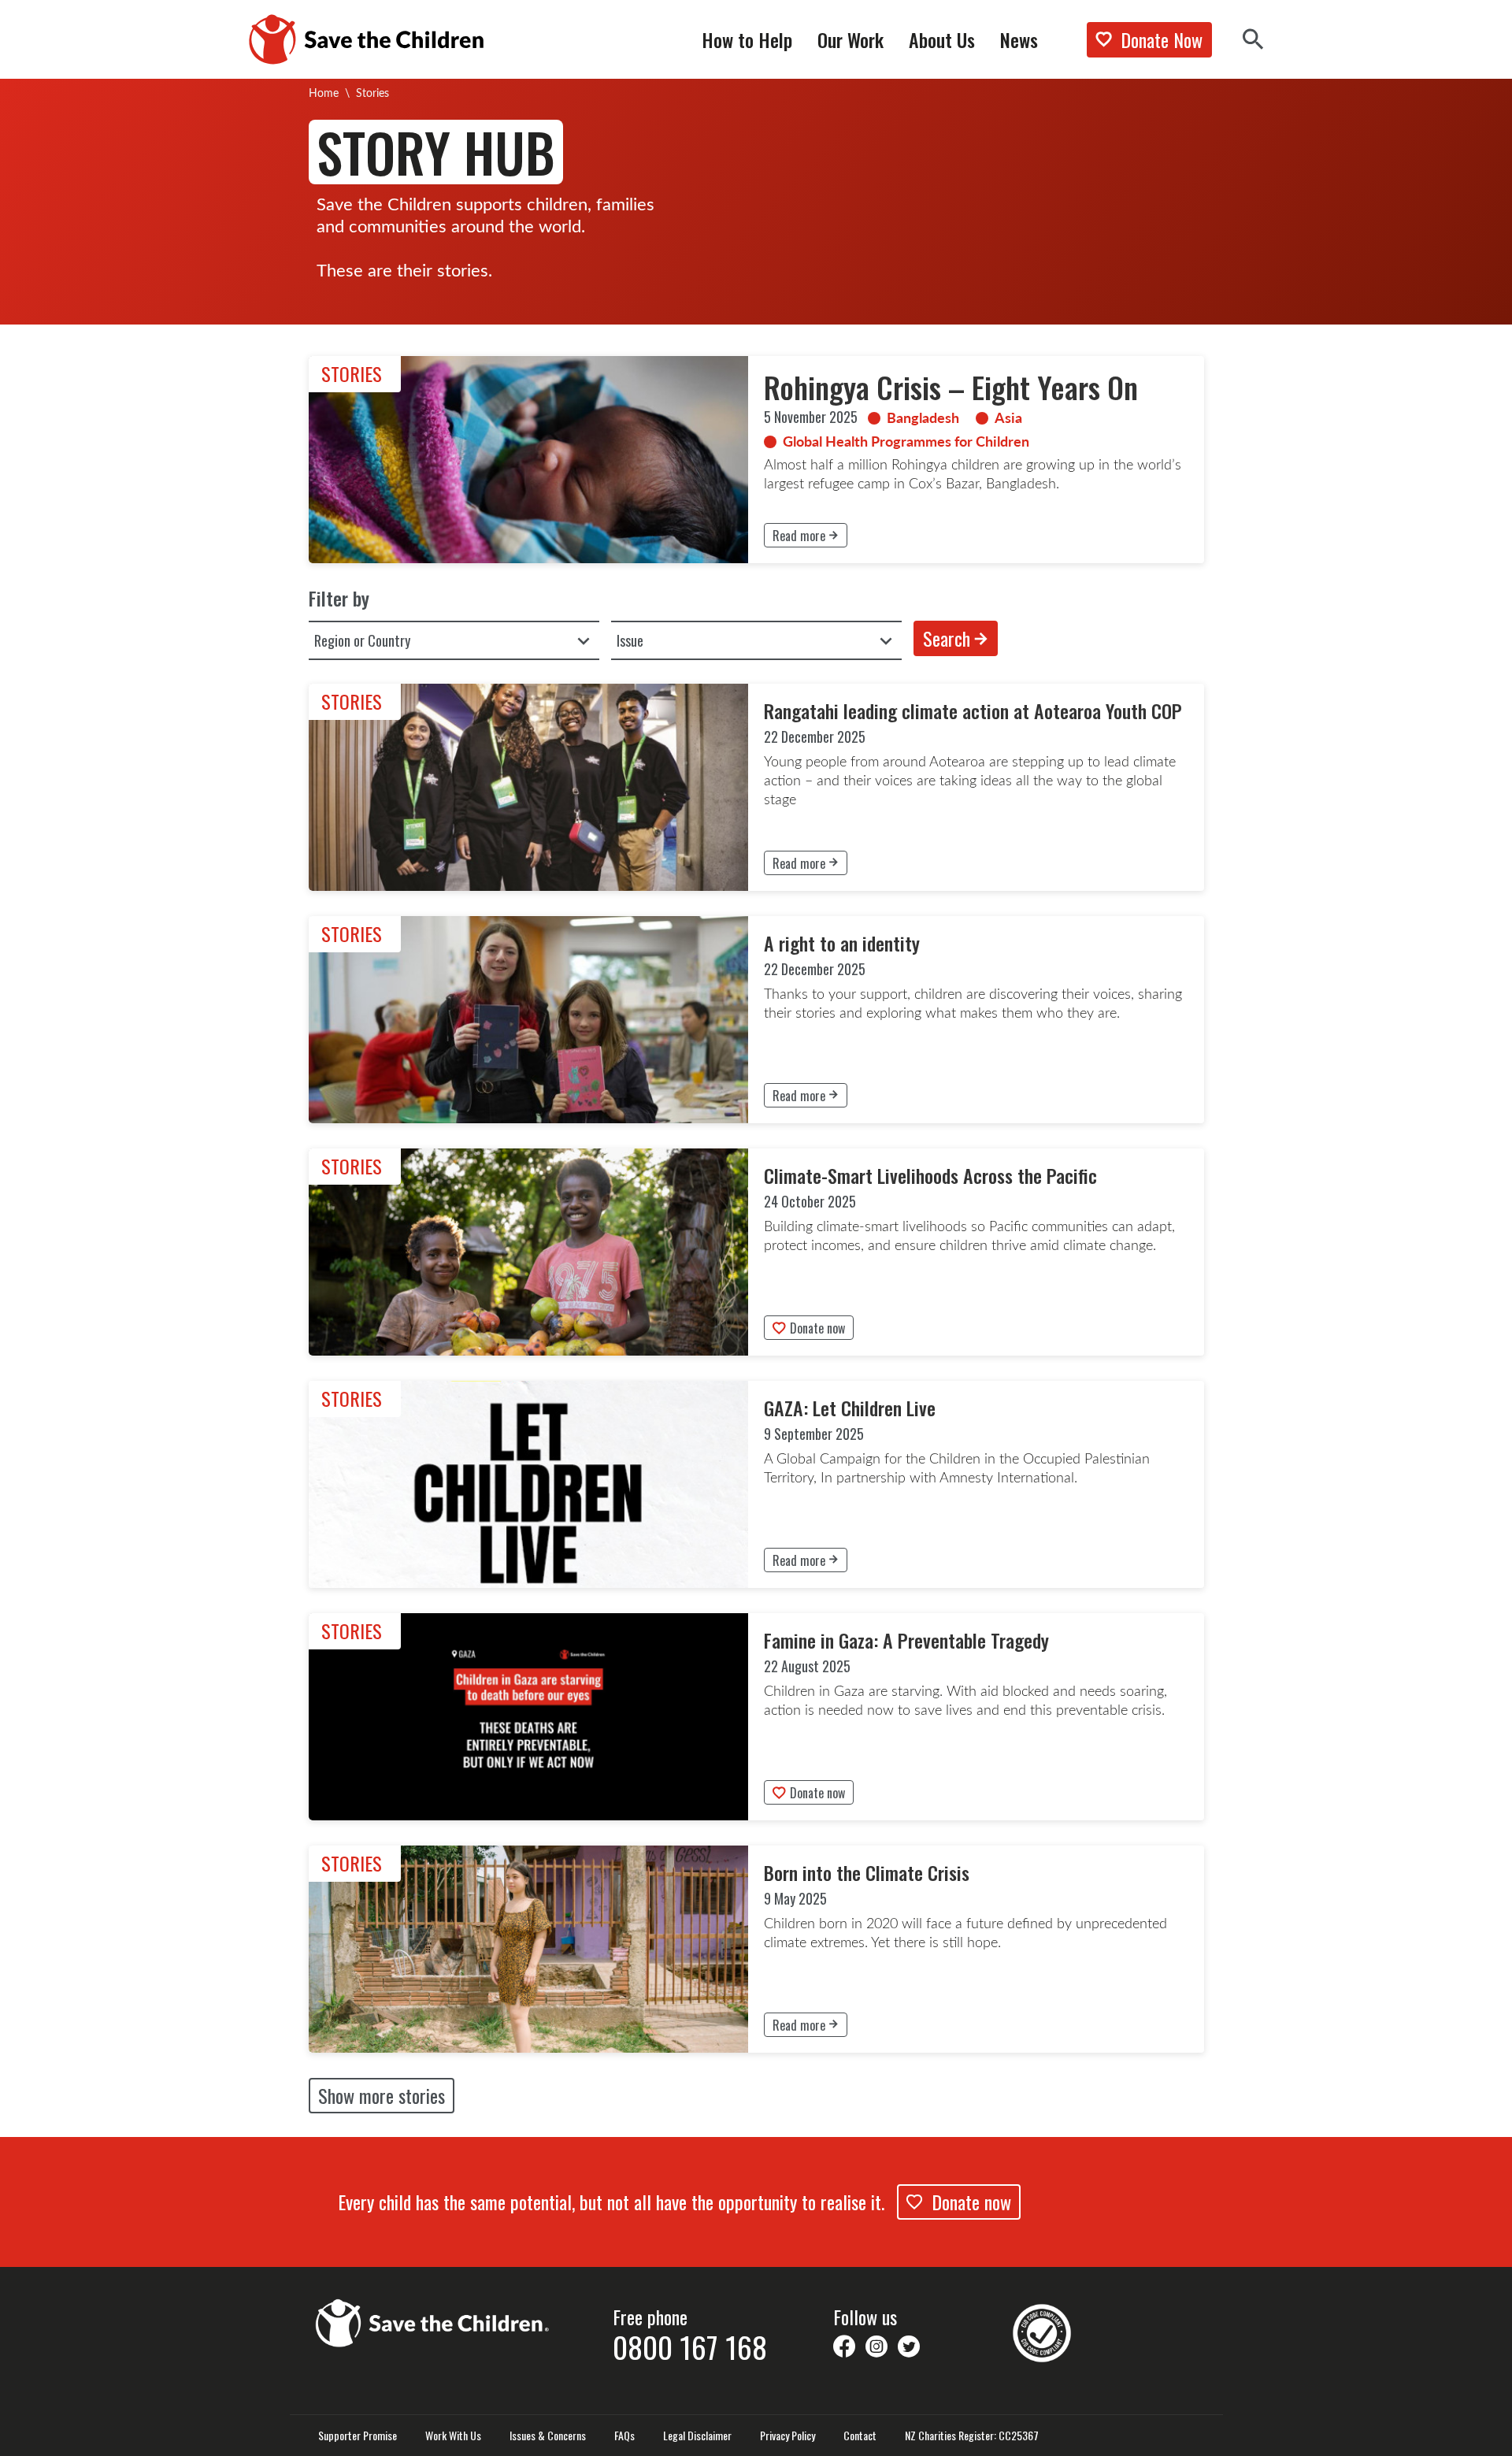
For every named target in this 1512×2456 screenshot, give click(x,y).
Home (324, 93)
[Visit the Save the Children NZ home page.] (433, 2321)
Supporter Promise (358, 2436)
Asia (1008, 417)
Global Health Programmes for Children (906, 441)
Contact (860, 2436)
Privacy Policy (787, 2436)
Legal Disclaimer (697, 2436)
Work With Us (453, 2436)
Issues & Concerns (548, 2436)
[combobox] (454, 640)
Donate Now (1162, 39)
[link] (756, 460)
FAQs (624, 2436)
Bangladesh (923, 417)
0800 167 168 (690, 2347)
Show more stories (382, 2095)
